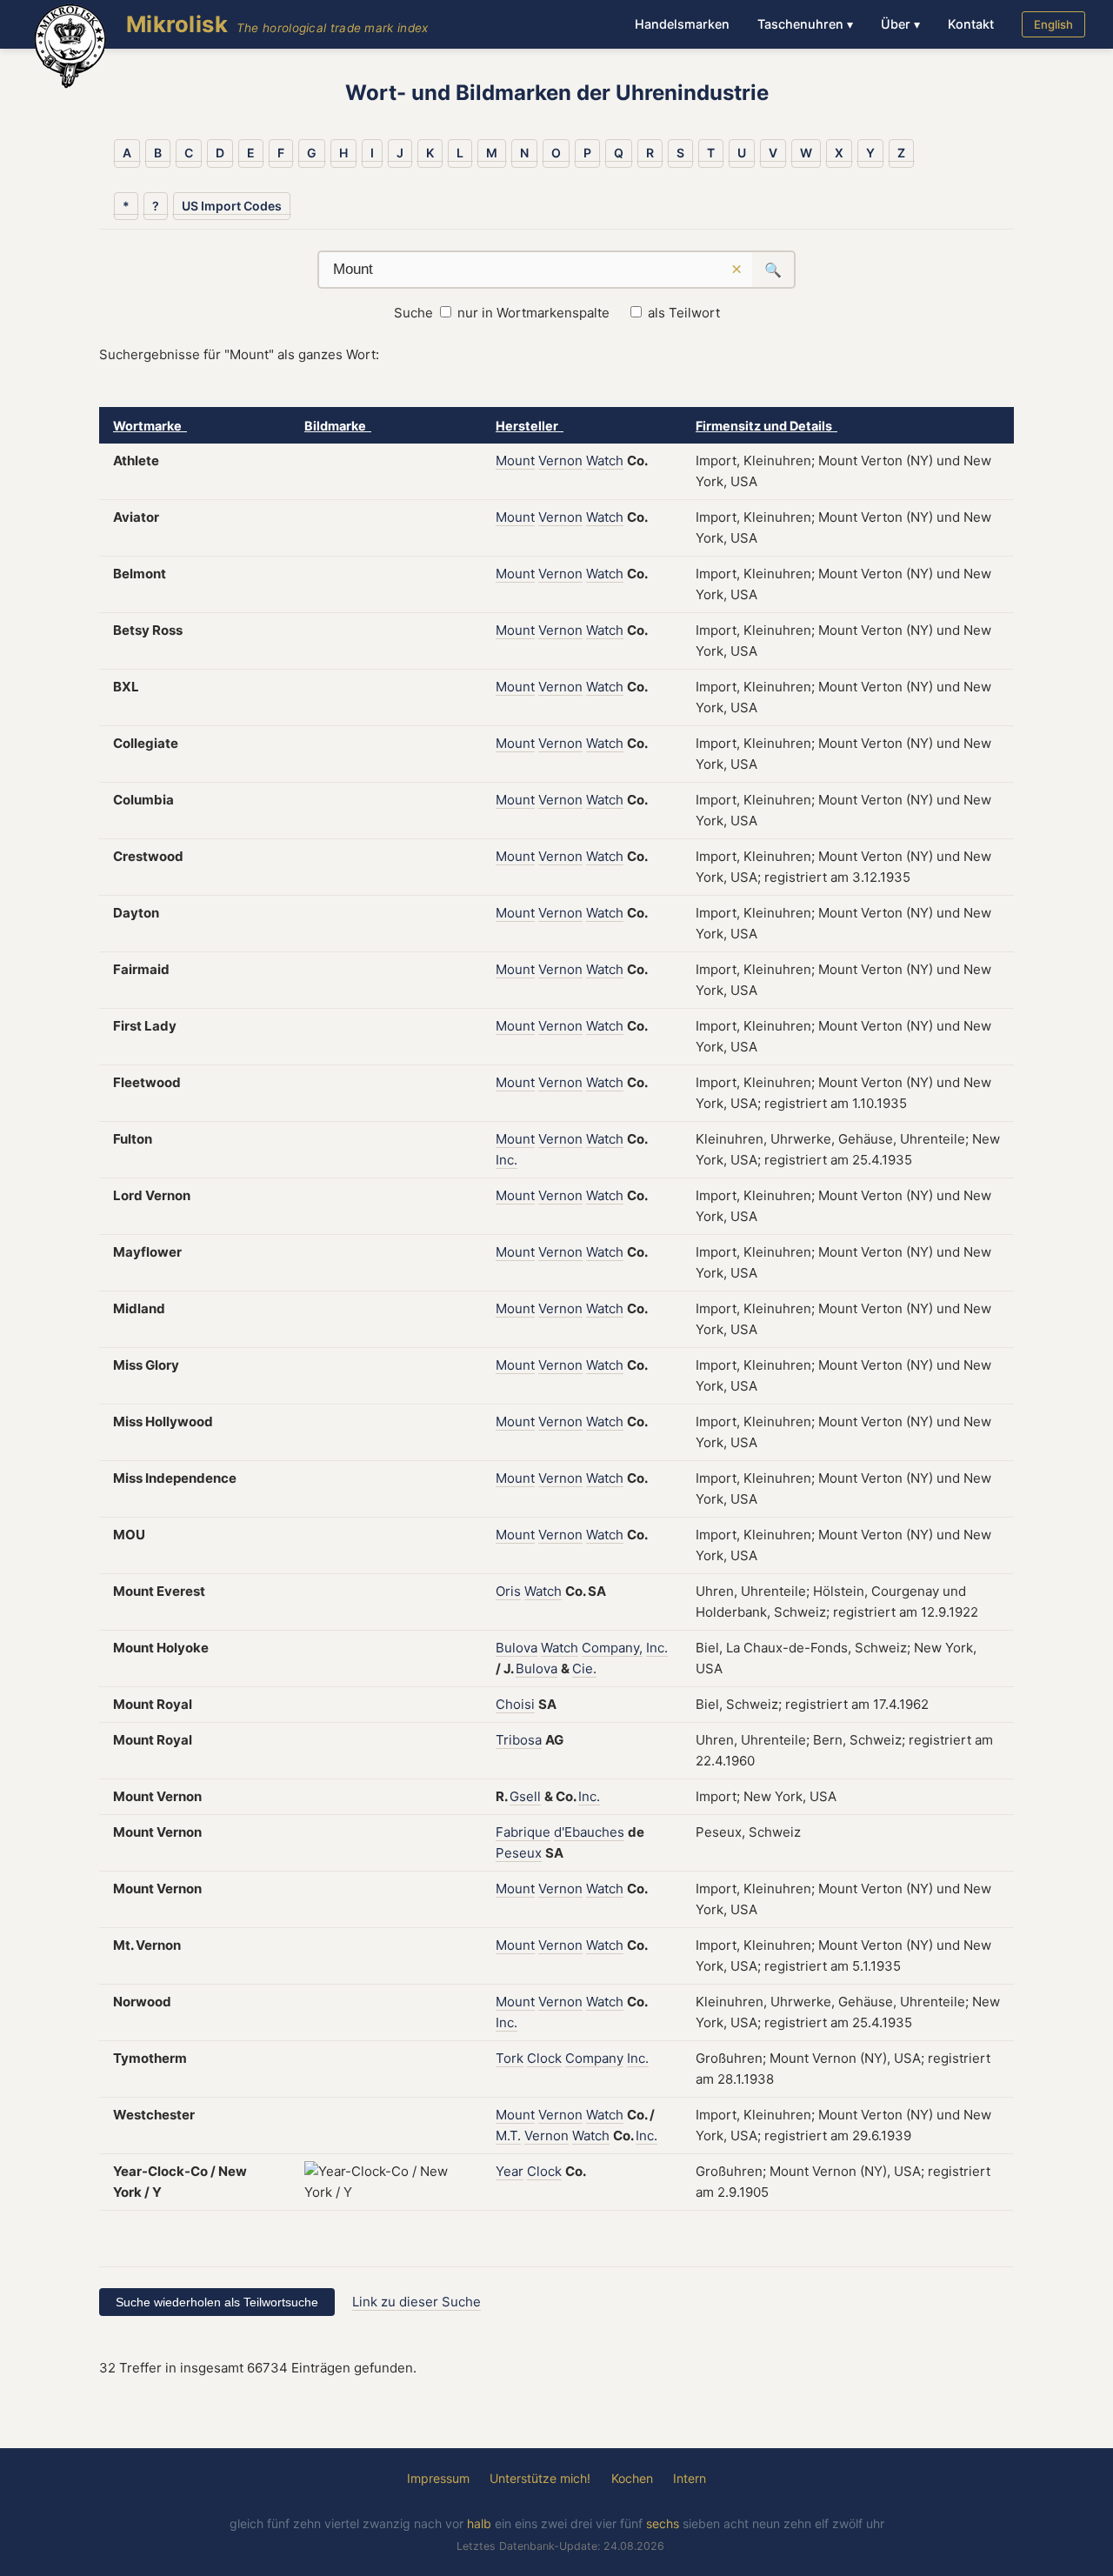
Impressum (438, 2478)
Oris (508, 1591)
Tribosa (519, 1740)
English (1053, 24)
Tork (510, 2058)
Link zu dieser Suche (417, 2302)
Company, (612, 1648)
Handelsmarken (682, 24)
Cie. (584, 1668)
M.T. (508, 2136)
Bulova (517, 1648)
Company (594, 2058)
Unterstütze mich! (540, 2478)
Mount (515, 460)
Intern (690, 2478)
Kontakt (971, 24)
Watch (605, 460)
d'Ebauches (589, 1832)
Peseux (519, 1853)
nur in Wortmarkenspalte (533, 313)
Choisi (515, 1704)
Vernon (560, 460)
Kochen (632, 2478)
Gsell (525, 1796)
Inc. (507, 1160)
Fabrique (523, 1832)
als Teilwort (684, 313)
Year (510, 2171)
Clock (544, 2058)
